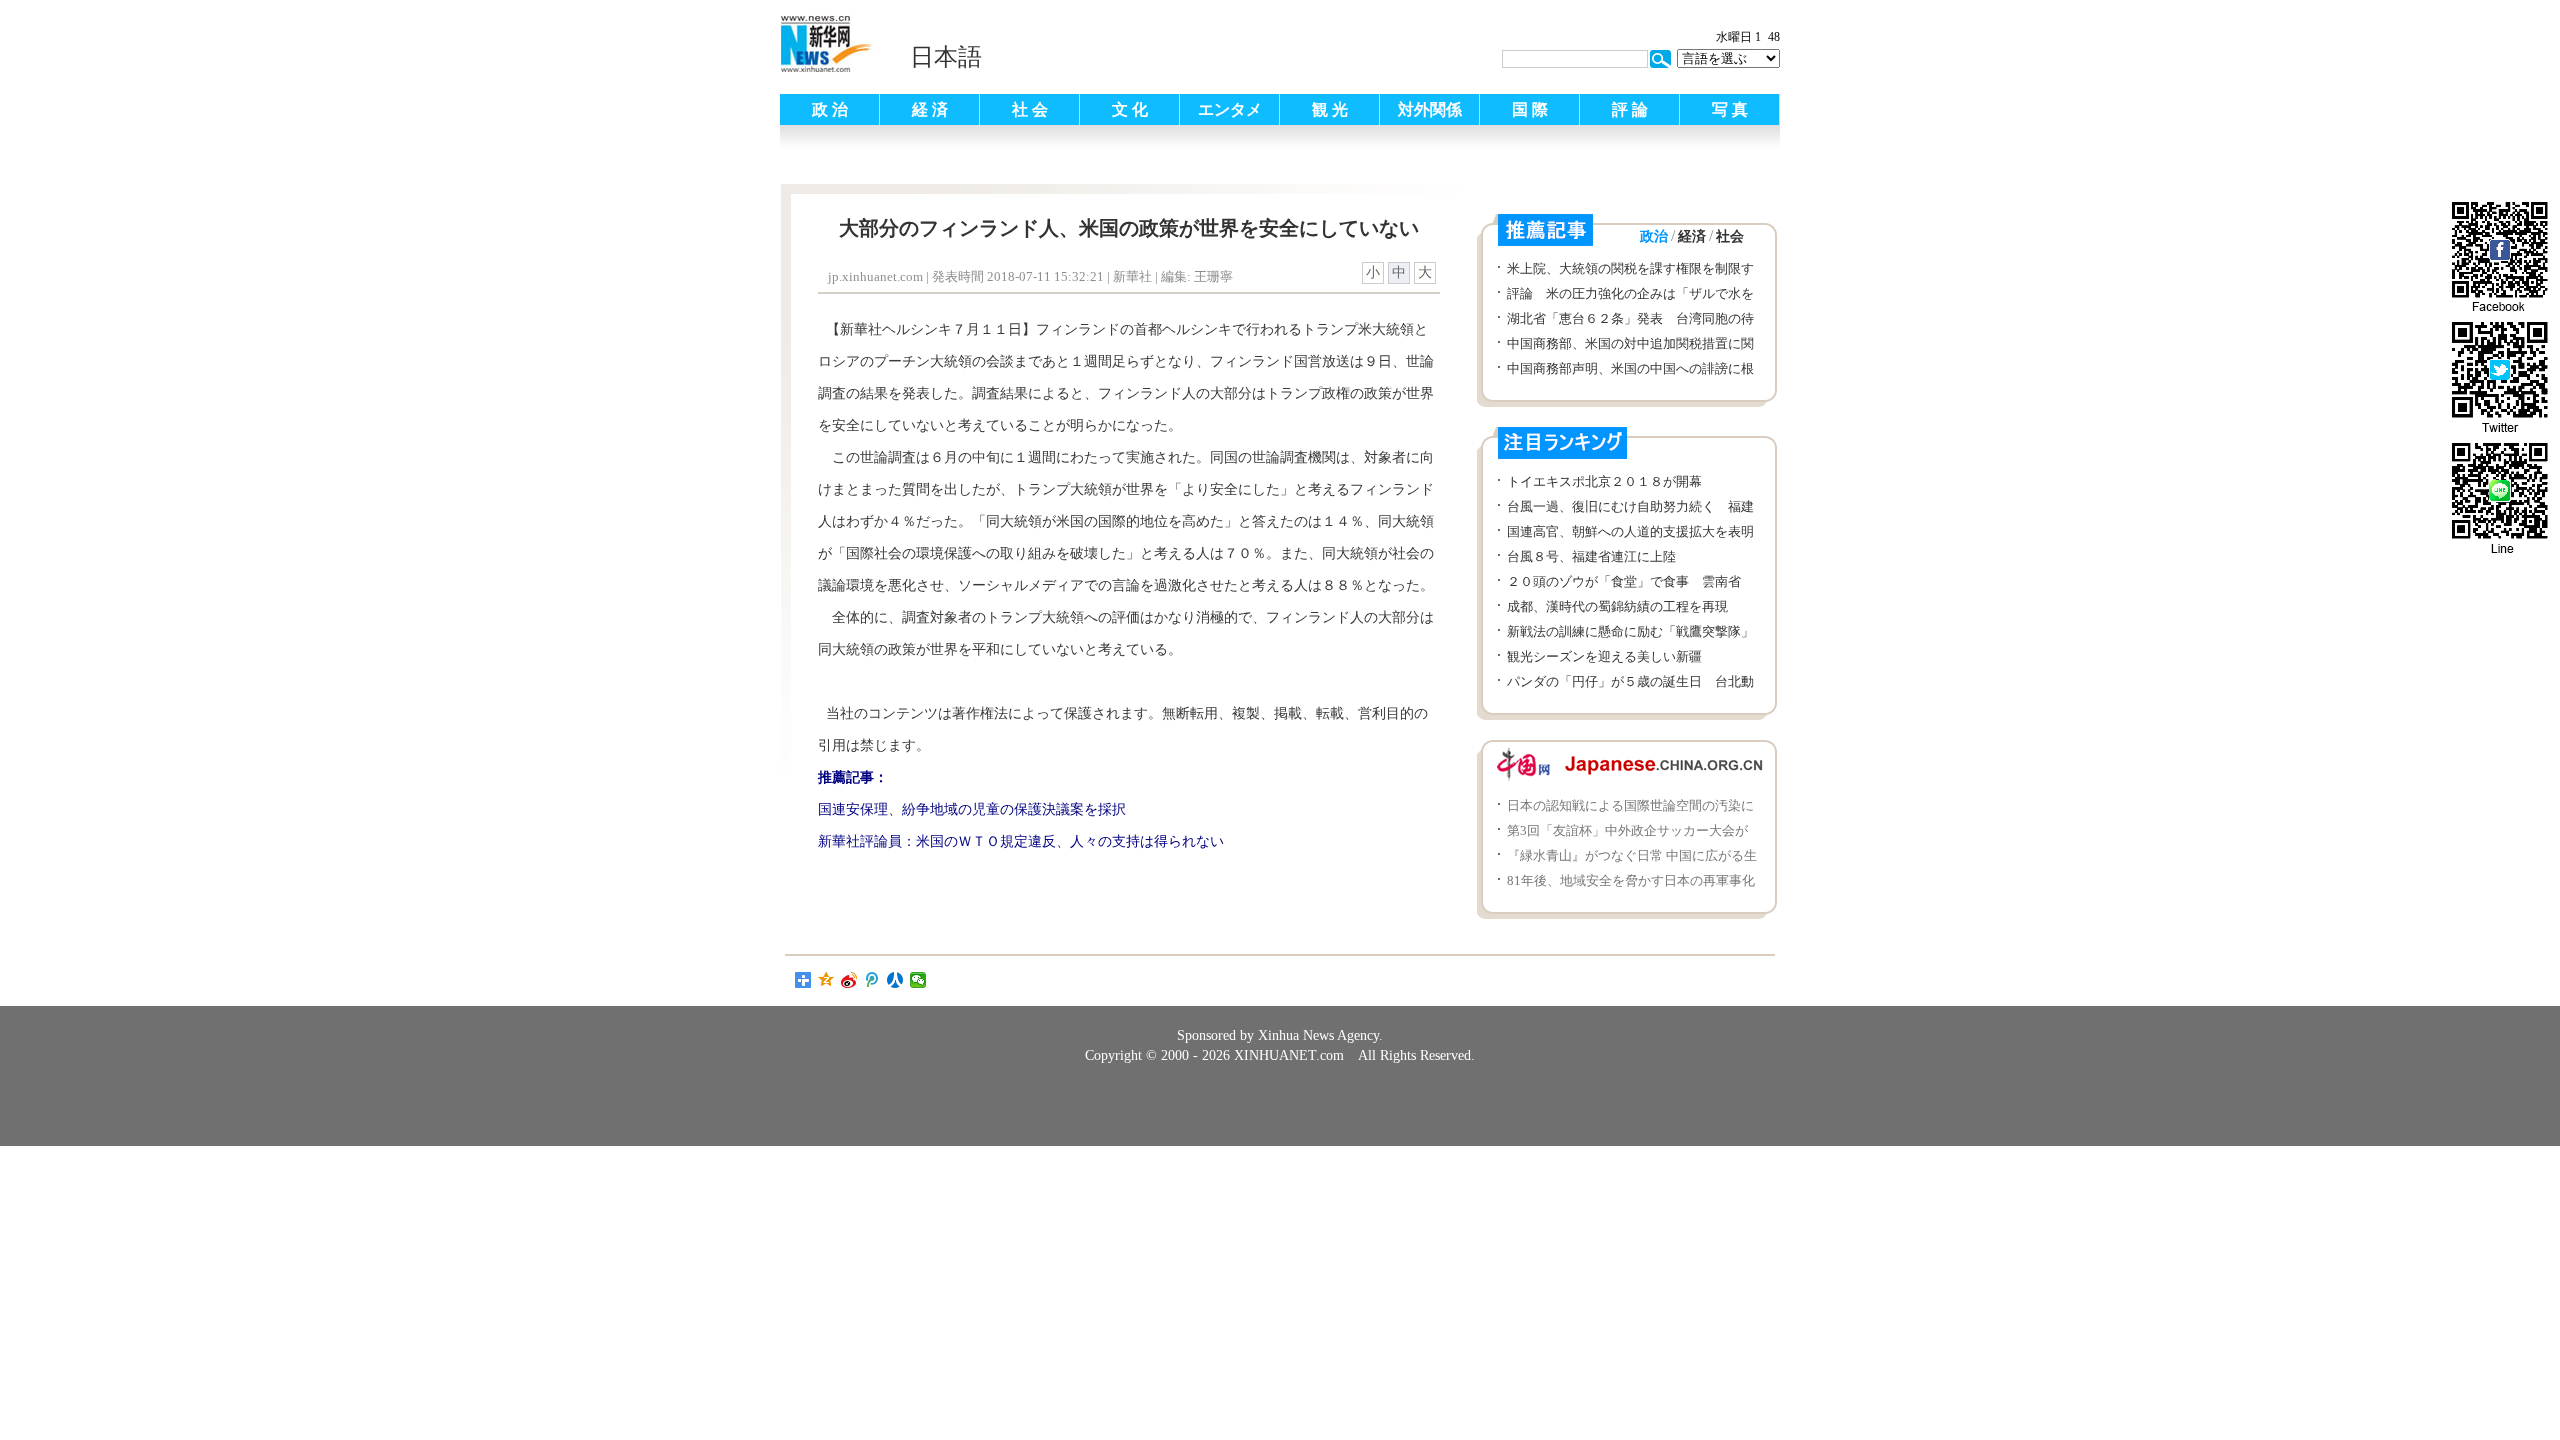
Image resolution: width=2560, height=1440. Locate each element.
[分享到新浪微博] (849, 980)
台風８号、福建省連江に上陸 (1591, 556)
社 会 (1030, 109)
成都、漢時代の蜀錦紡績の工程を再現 (1617, 606)
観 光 (1330, 109)
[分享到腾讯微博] (872, 980)
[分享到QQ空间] (826, 980)
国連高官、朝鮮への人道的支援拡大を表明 (1630, 531)
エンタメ (1230, 109)
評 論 (1630, 109)
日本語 (946, 57)
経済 (1692, 236)
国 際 (1530, 109)
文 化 (1130, 109)
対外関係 (1430, 109)
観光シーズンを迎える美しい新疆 (1604, 656)
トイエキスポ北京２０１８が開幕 (1604, 481)
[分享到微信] (918, 980)
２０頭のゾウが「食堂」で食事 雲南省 (1624, 581)
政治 (1654, 236)
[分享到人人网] (895, 980)
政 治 (830, 109)
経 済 (930, 109)
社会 (1730, 236)
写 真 (1730, 109)
